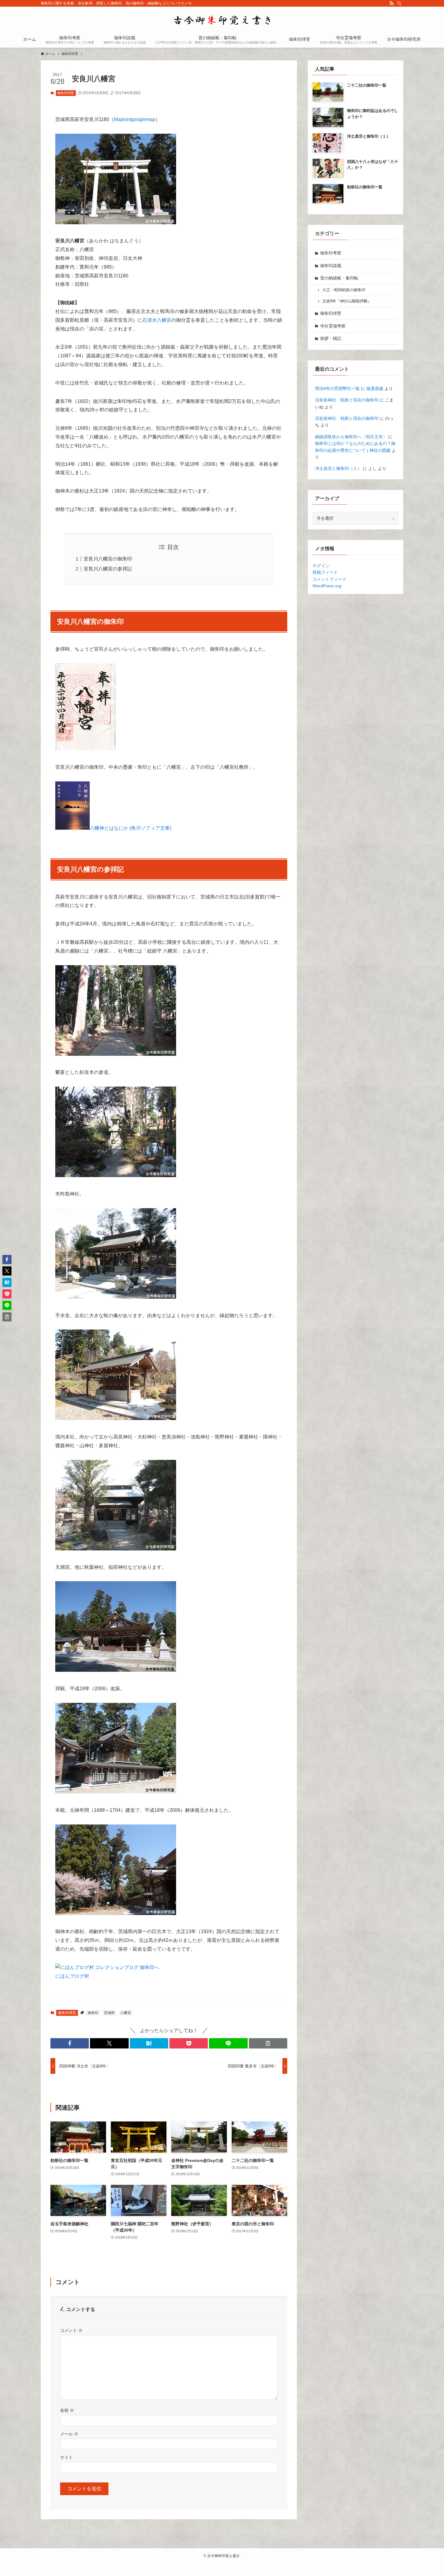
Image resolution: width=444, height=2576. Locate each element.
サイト (66, 2457)
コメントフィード (330, 579)
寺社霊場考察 (333, 326)
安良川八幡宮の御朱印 (108, 559)
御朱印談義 (331, 266)
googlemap (143, 119)
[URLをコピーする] (268, 2043)
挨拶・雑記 (331, 338)
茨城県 (109, 2013)
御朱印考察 (331, 253)
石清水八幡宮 (157, 320)
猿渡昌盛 (375, 388)
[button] (70, 2043)
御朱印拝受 (66, 93)
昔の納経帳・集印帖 (339, 278)
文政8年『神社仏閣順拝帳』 (347, 301)
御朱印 (93, 2013)
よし (372, 468)
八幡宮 (126, 2013)
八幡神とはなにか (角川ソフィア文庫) (130, 828)
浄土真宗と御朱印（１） (338, 468)
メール (69, 2434)
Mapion (122, 119)
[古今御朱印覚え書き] (222, 20)
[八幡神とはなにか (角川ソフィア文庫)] (72, 828)
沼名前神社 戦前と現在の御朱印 (347, 400)
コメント (71, 2330)
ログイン (321, 566)
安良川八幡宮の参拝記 (108, 569)
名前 (67, 2410)
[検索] (399, 3)
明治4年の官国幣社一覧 (337, 388)
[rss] (391, 3)
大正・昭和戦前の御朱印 (344, 290)
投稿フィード (325, 572)
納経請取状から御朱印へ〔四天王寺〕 (351, 437)
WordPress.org (327, 586)
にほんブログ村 (72, 1976)
